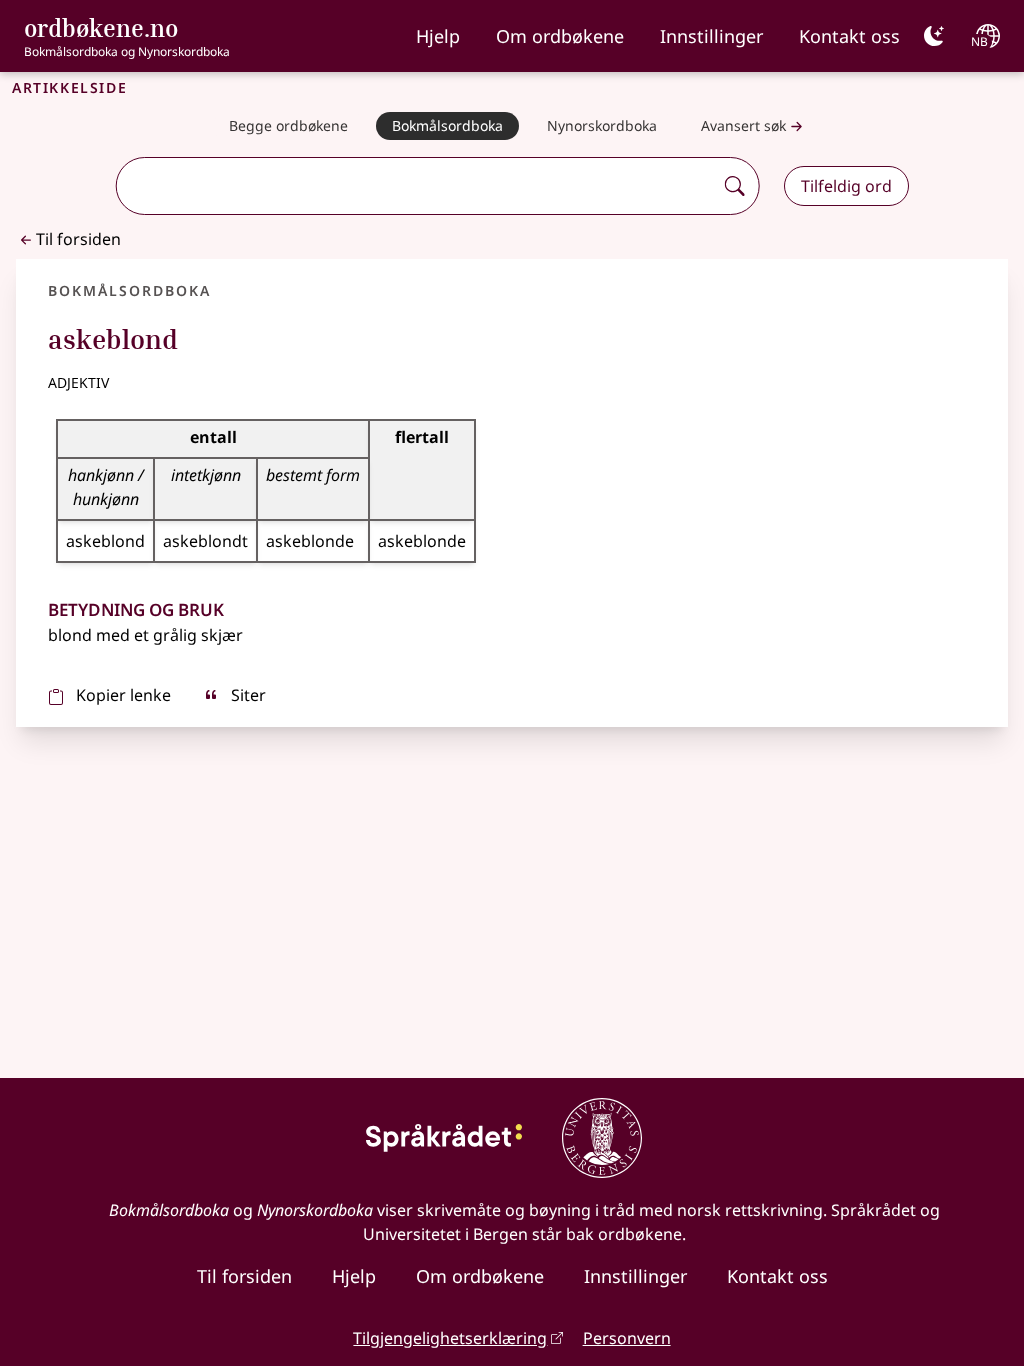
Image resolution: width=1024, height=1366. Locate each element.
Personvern (627, 1338)
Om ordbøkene (560, 36)
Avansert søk (743, 125)
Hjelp (438, 36)
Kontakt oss (849, 36)
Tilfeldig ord (846, 186)
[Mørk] (934, 36)
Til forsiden (78, 239)
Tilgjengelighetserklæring (450, 1338)
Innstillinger (711, 36)
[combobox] (416, 186)
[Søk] (735, 186)
